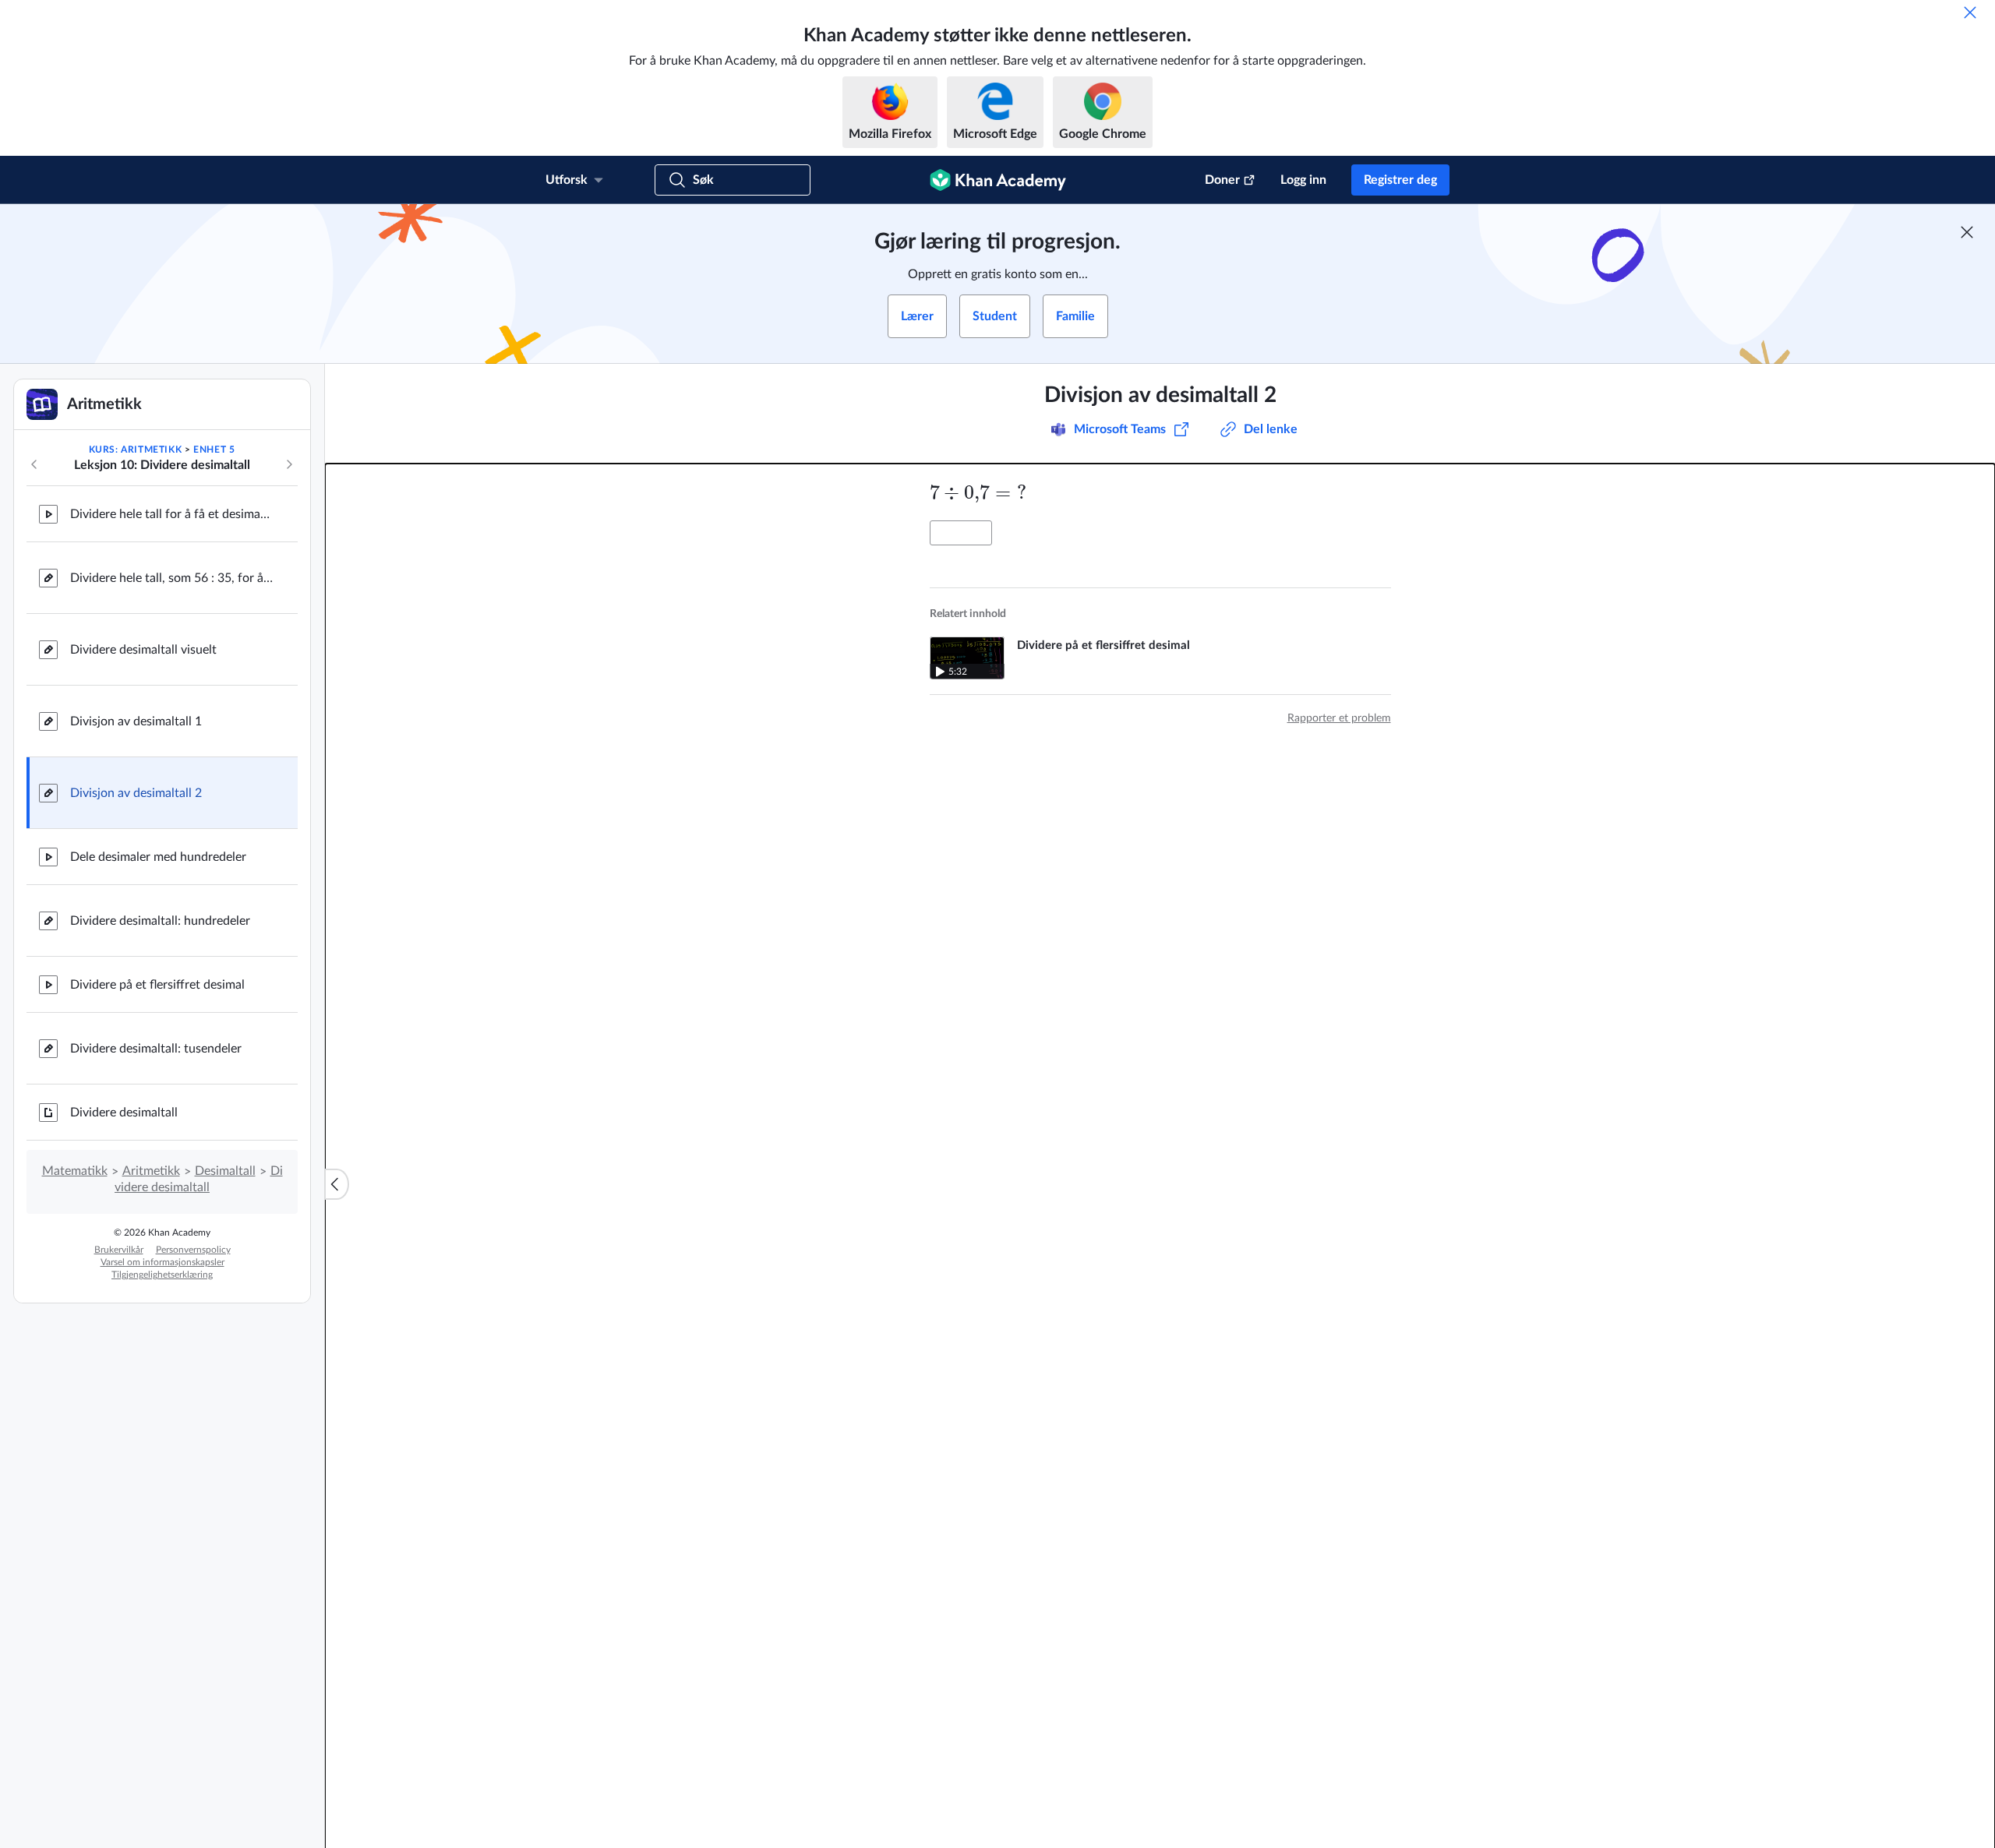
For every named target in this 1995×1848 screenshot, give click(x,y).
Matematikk (75, 1171)
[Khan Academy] (998, 180)
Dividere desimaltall (124, 1113)
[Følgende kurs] (289, 464)
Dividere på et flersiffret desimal (157, 985)
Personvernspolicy (193, 1250)
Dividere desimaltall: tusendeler (156, 1049)
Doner (1222, 180)
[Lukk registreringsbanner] (1967, 232)
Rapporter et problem (1339, 718)
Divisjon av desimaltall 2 (136, 793)
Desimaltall (225, 1171)
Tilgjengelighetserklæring (162, 1275)
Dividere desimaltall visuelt (143, 650)
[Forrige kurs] (34, 464)
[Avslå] (1970, 12)
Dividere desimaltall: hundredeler (160, 921)
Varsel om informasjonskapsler (162, 1262)
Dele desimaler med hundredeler (158, 857)
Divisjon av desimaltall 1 (136, 721)
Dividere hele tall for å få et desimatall (171, 514)
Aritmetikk (151, 1171)
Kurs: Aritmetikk (136, 450)
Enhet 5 (214, 450)
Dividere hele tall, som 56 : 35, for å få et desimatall (171, 578)
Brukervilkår (119, 1250)
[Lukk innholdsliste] (337, 1184)
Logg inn (1303, 180)
